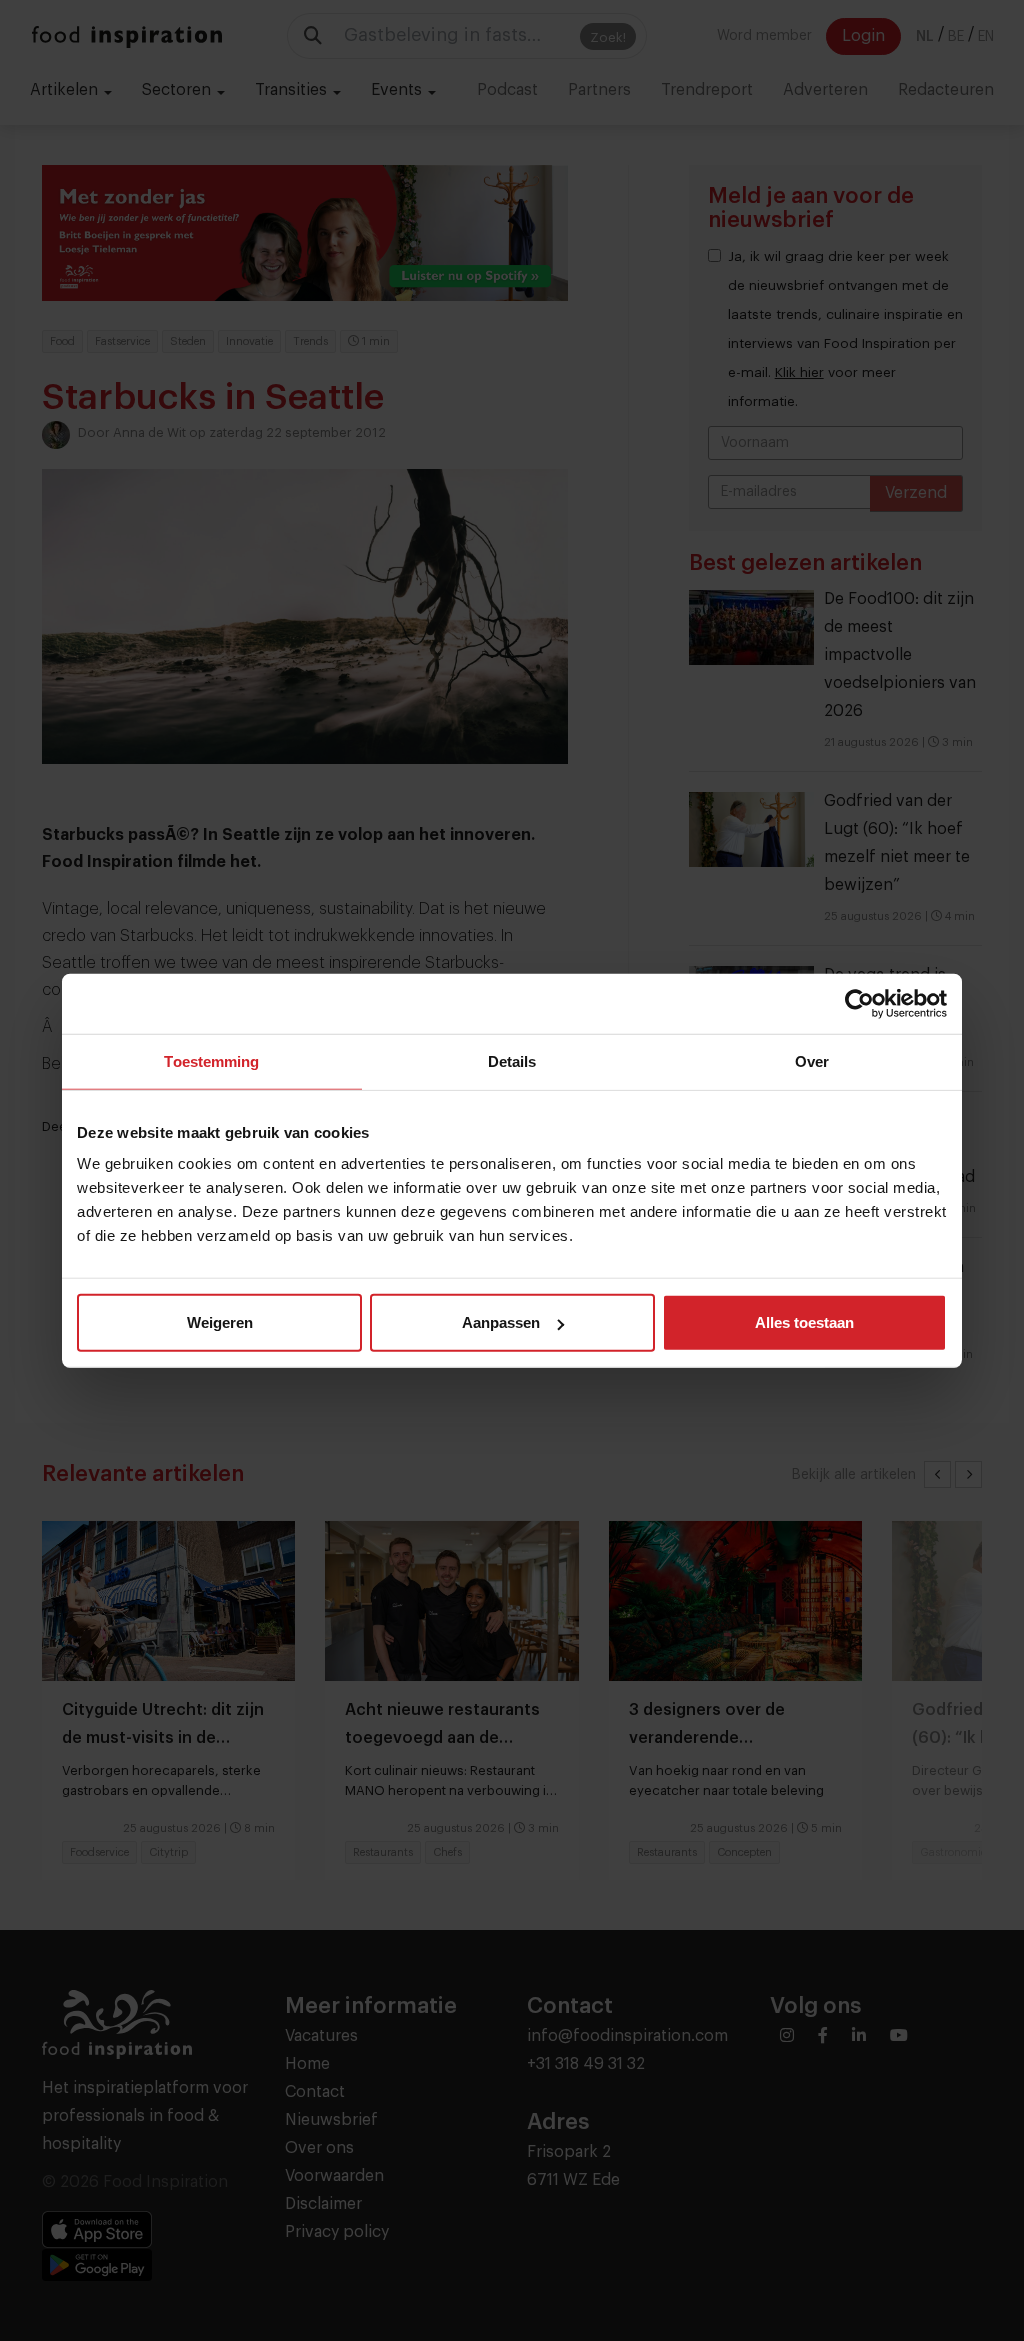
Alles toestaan (804, 1322)
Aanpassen (501, 1322)
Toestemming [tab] (211, 1060)
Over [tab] (812, 1060)
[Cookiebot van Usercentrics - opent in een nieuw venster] (859, 1003)
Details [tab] (512, 1060)
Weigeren (220, 1322)
